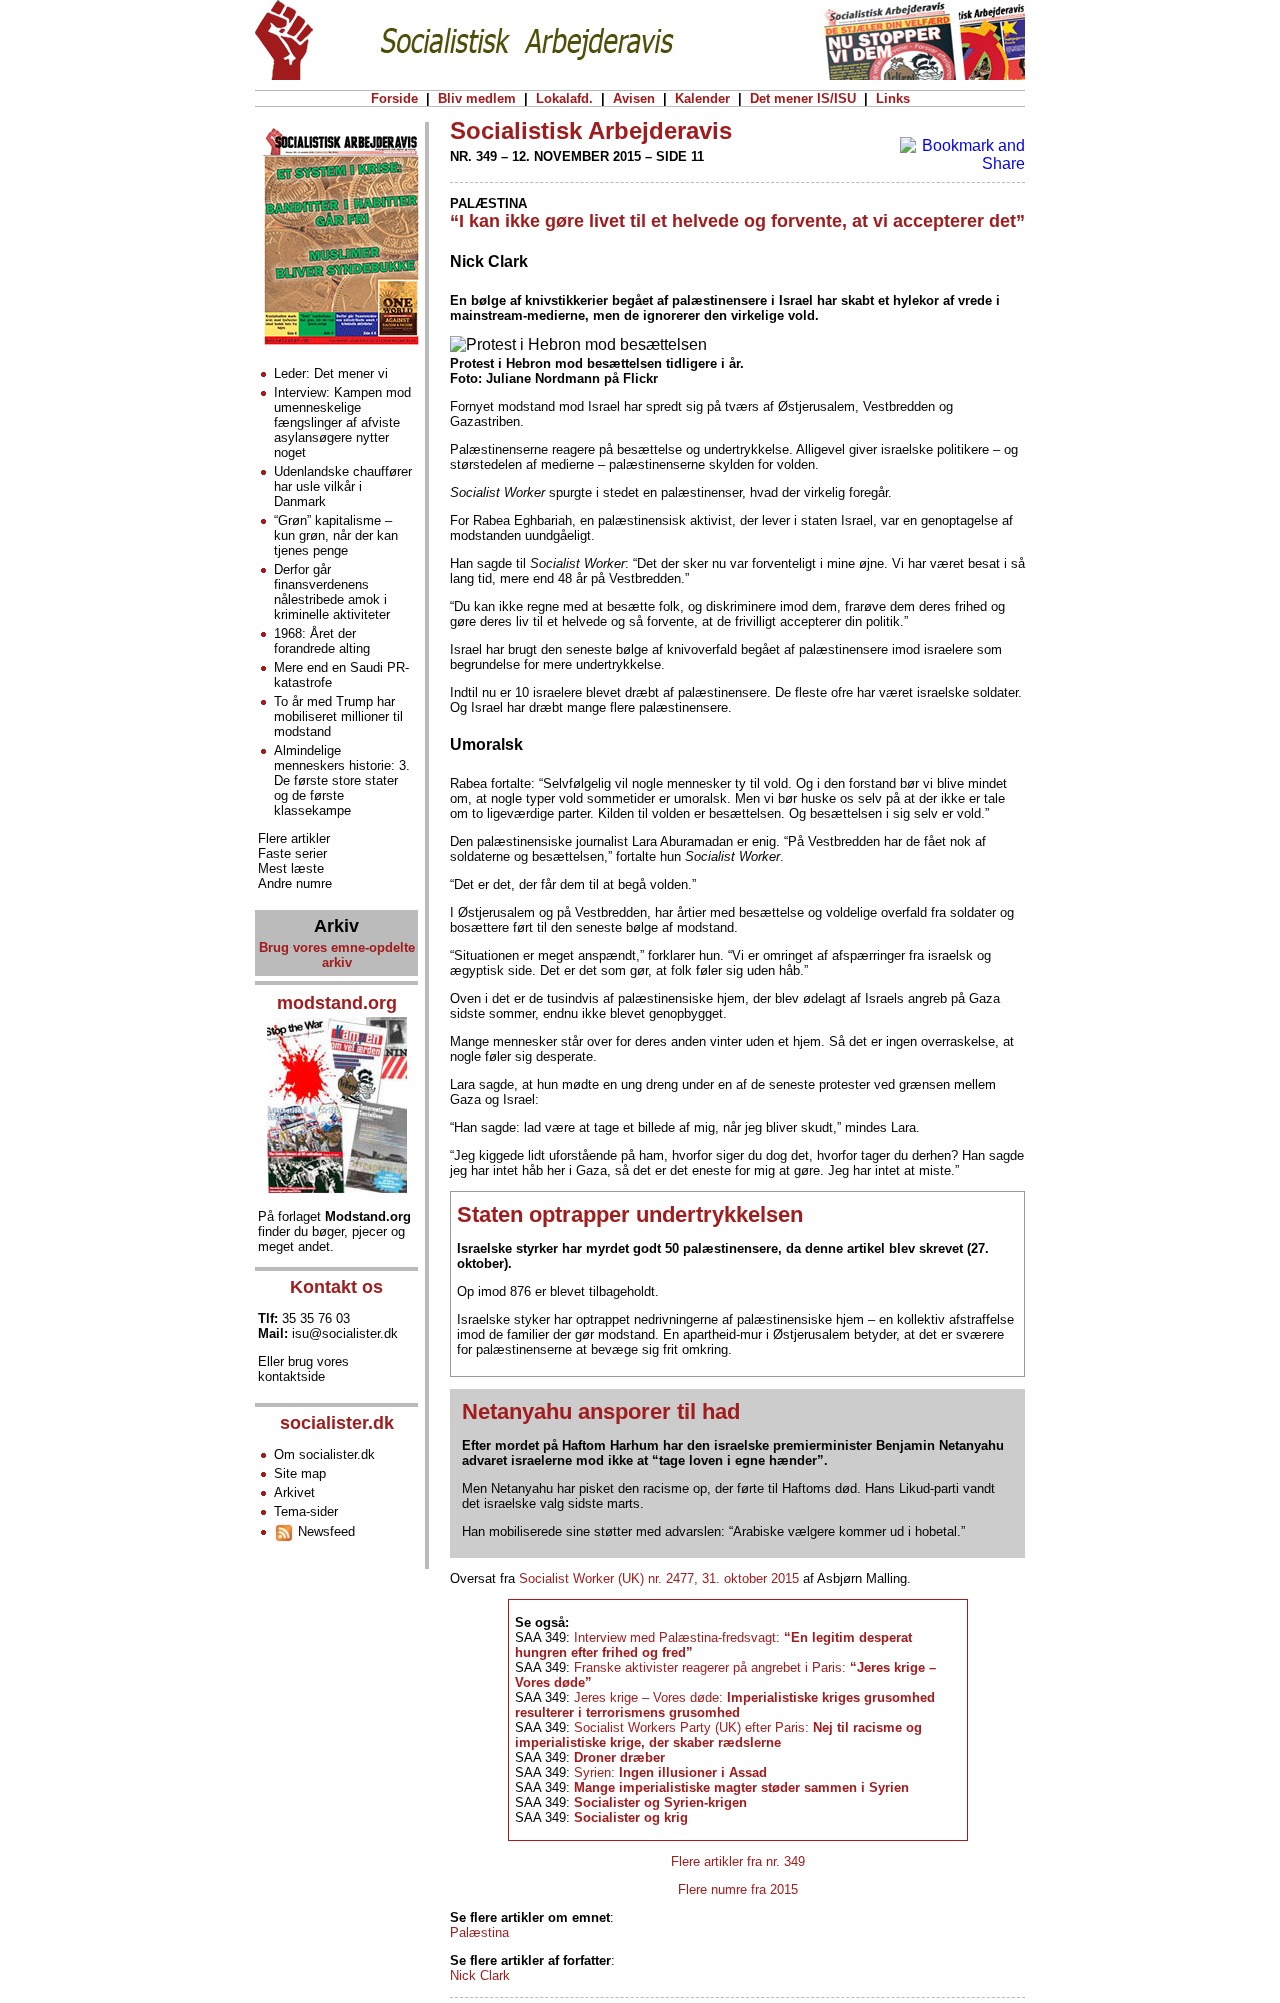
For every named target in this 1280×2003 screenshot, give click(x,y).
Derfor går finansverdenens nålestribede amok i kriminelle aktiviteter (332, 592)
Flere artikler (294, 838)
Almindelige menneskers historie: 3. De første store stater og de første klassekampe (342, 780)
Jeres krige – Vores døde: (725, 1705)
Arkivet (294, 1492)
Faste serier (292, 853)
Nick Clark (480, 1975)
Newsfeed (324, 1531)
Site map (300, 1473)
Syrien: (670, 1772)
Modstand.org (368, 1216)
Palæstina (479, 1932)
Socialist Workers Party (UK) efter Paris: (718, 1735)
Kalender (702, 98)
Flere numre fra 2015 (738, 1889)
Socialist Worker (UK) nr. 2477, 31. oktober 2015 (659, 1578)
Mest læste (291, 868)
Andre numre (295, 883)
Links (893, 98)
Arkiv (336, 926)
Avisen (634, 98)
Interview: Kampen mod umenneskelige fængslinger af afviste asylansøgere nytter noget (342, 422)
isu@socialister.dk (345, 1333)
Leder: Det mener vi (331, 373)
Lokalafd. (564, 98)
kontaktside (291, 1376)
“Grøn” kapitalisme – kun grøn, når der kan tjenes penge (336, 535)
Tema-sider (306, 1511)
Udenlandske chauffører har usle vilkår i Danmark (343, 486)
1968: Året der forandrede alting (322, 641)
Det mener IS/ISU (803, 98)
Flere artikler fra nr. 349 (738, 1861)
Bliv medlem (477, 98)
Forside (394, 98)
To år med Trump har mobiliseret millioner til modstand (338, 716)
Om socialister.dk (324, 1454)
